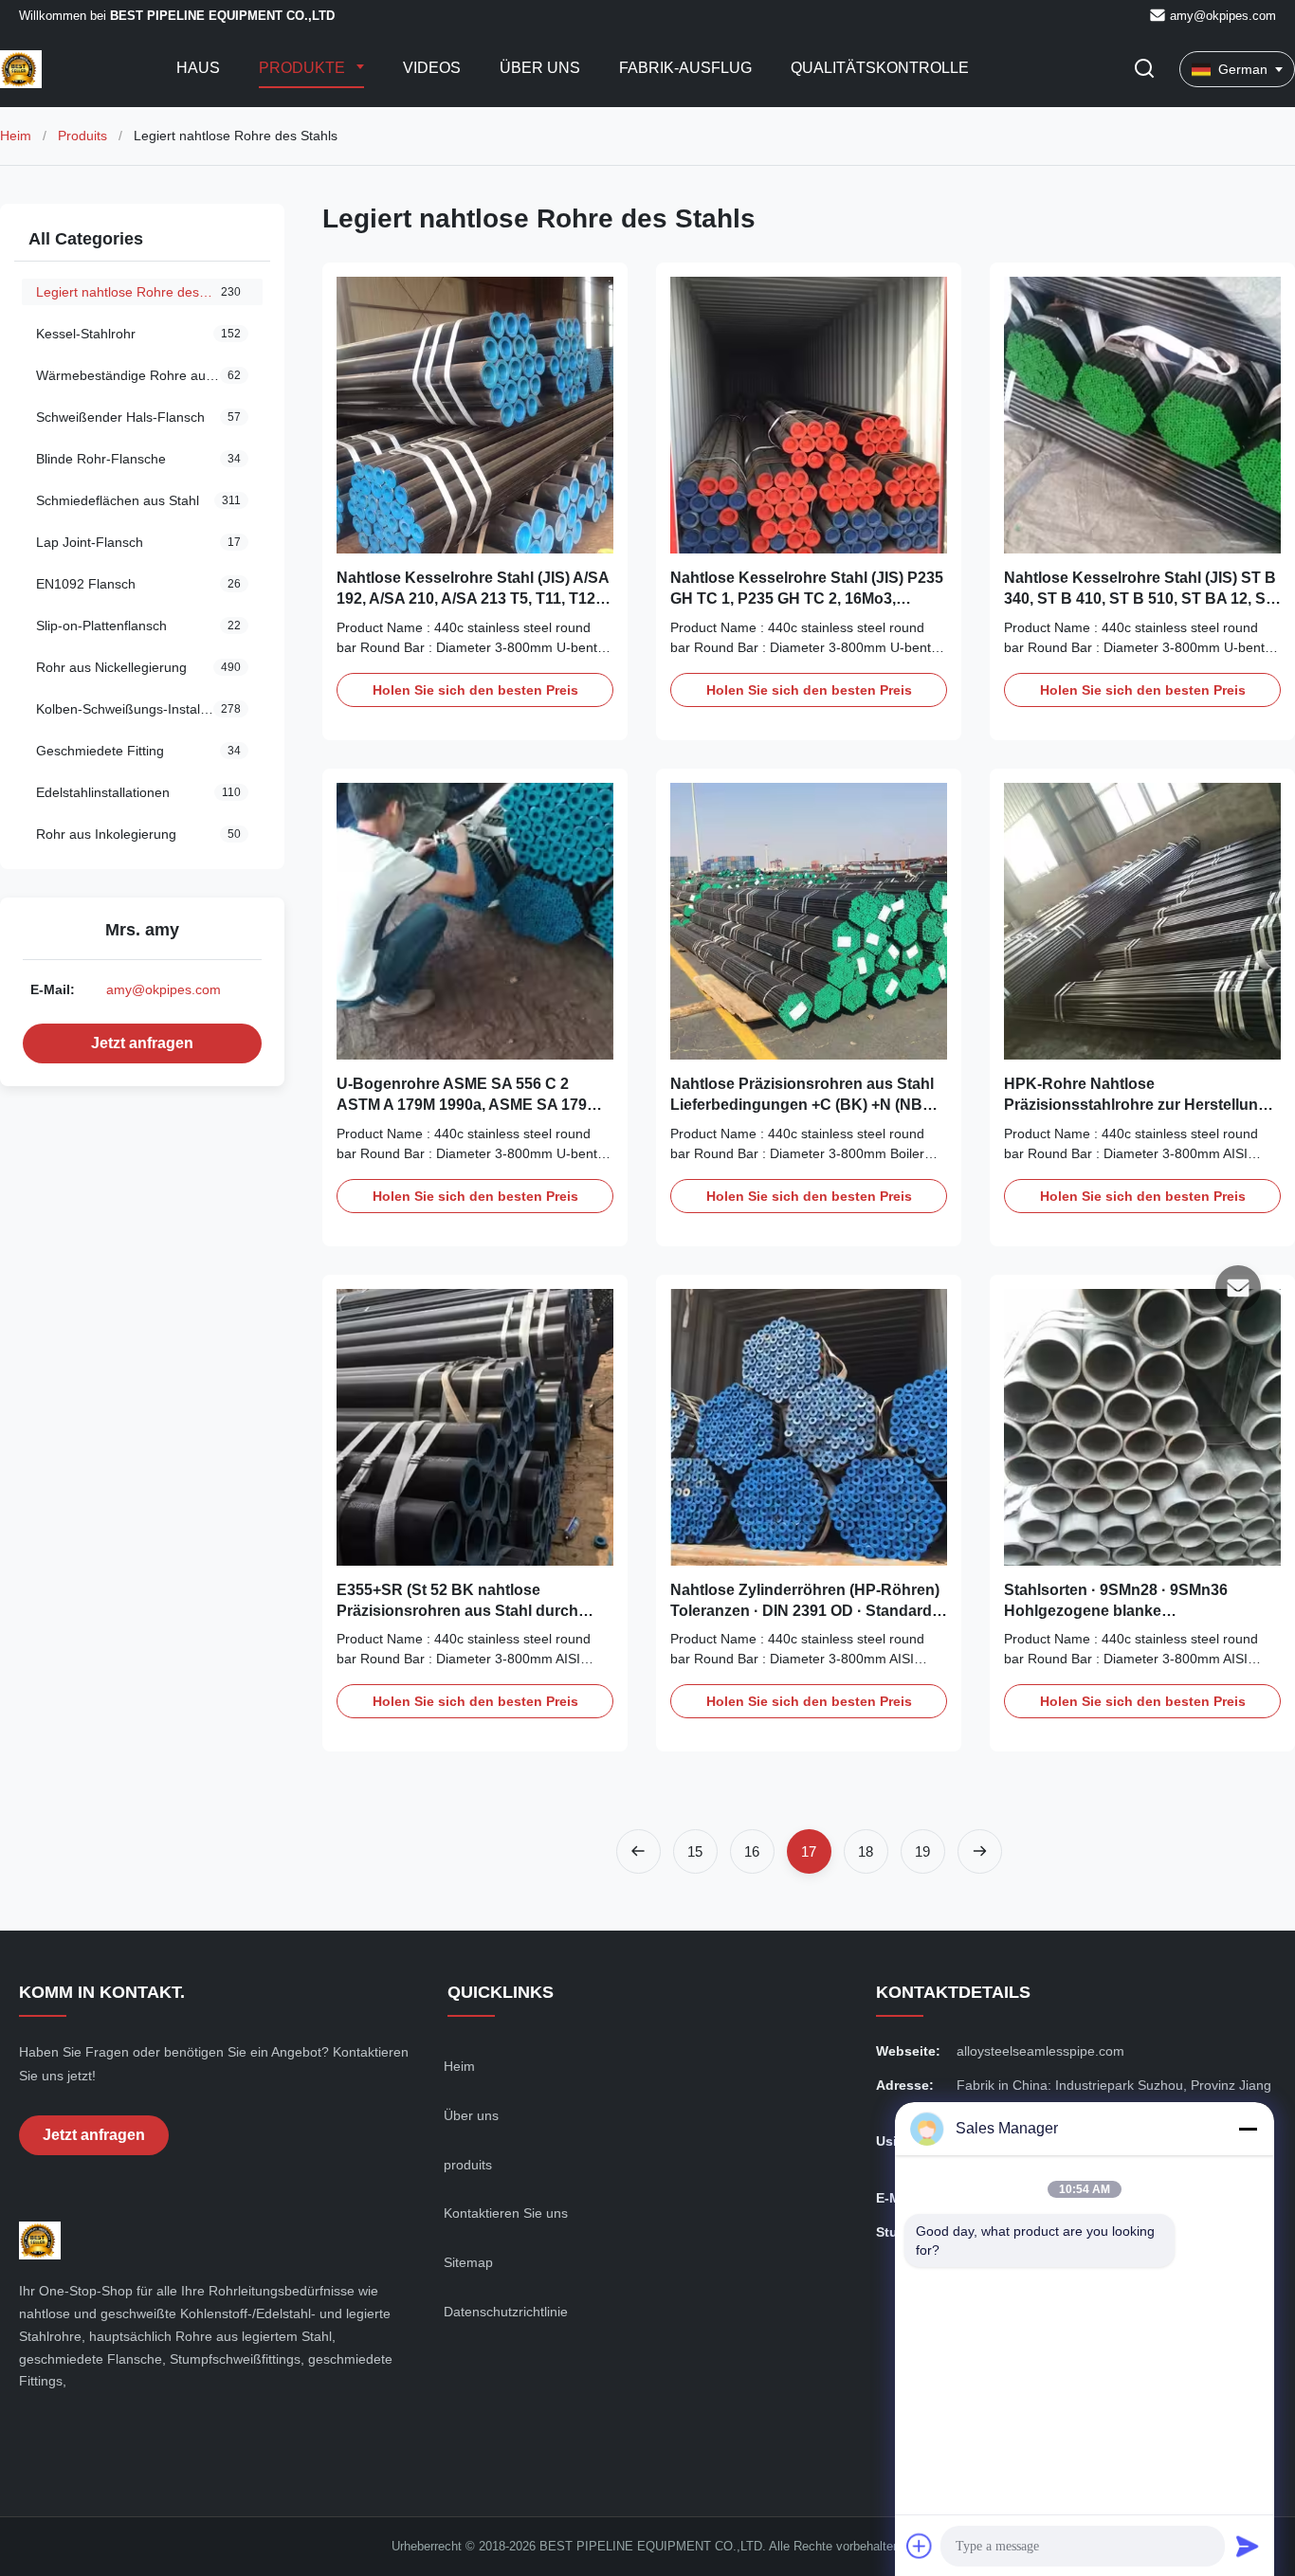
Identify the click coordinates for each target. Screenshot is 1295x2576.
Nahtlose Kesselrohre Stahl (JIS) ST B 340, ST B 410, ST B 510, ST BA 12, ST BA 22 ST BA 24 (1140, 599)
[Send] (1248, 2546)
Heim (16, 136)
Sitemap (468, 2262)
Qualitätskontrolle (880, 68)
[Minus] (1248, 2129)
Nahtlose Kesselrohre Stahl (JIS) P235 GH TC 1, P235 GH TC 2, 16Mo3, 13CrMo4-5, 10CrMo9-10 (807, 599)
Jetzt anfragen (142, 1043)
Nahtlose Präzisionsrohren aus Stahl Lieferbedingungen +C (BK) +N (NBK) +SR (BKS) (804, 1105)
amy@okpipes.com (1223, 16)
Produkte (304, 68)
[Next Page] (980, 1851)
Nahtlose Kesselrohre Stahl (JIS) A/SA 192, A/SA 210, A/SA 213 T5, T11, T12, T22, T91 (473, 599)
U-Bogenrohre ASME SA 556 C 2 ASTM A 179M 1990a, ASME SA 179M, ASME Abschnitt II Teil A (470, 1105)
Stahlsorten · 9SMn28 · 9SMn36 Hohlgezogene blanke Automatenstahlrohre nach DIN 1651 (1135, 1611)
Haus (198, 68)
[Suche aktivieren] (1144, 70)
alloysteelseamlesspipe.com (1040, 2051)
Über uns (540, 68)
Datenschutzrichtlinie (506, 2312)
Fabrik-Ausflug (685, 68)
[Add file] (920, 2546)
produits (468, 2165)
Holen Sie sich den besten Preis (475, 690)
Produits (82, 136)
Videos (432, 68)
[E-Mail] (1238, 1288)
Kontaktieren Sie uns (506, 2213)
